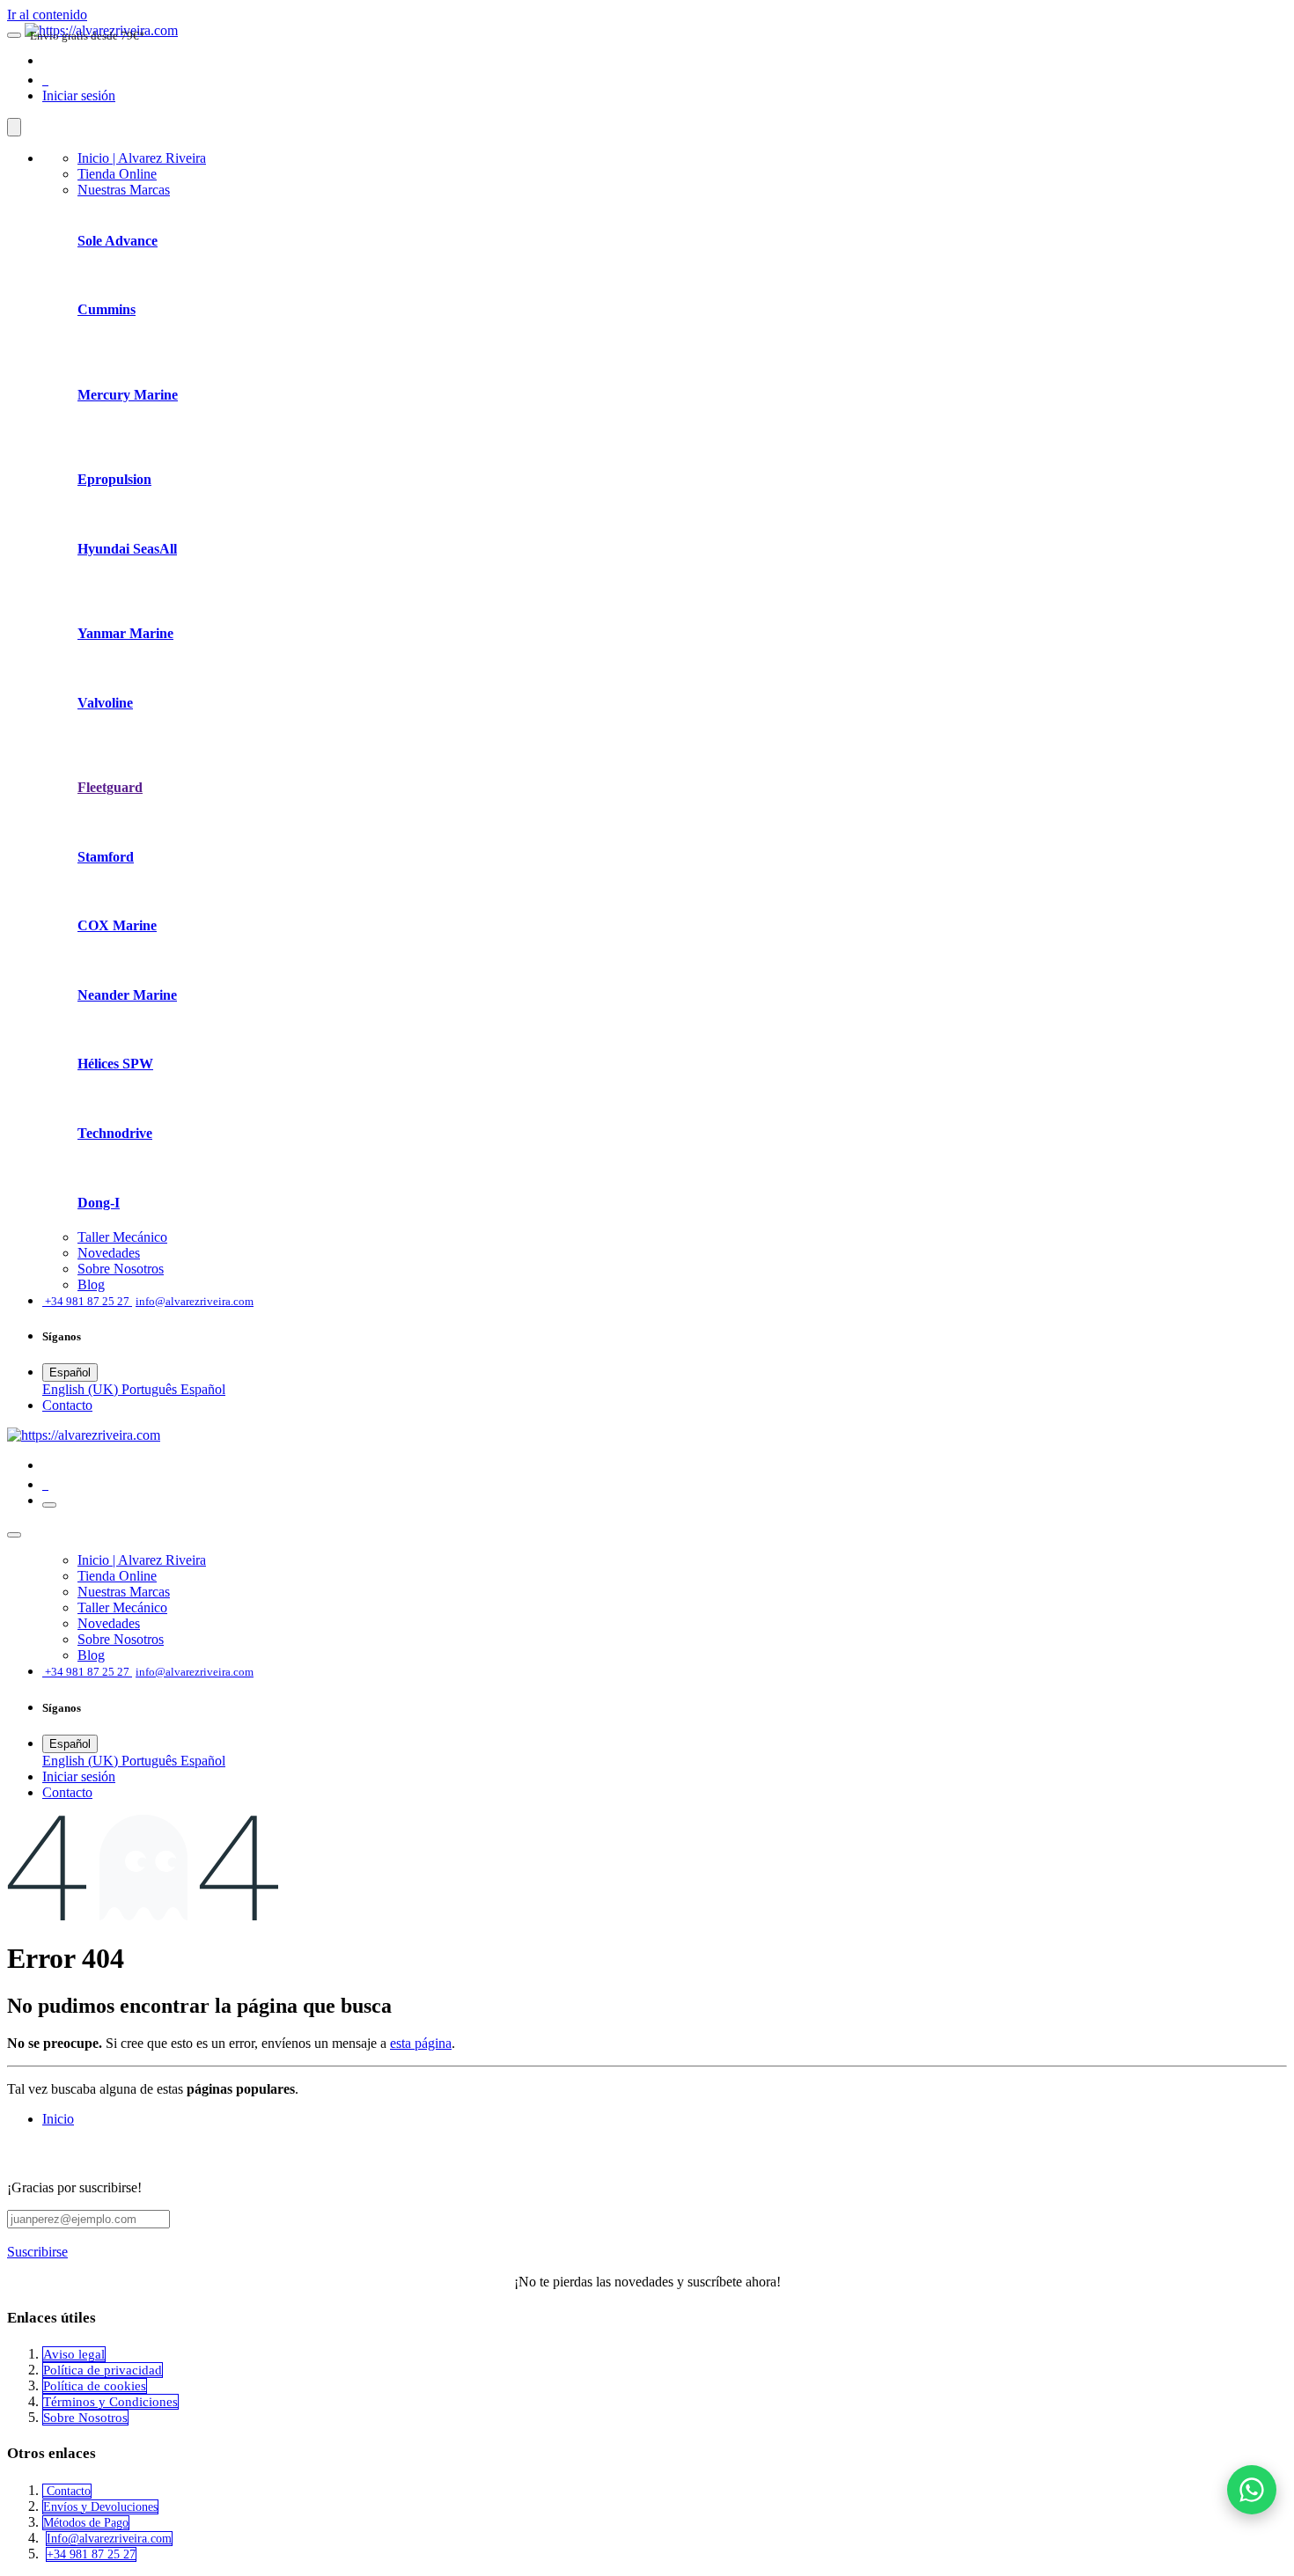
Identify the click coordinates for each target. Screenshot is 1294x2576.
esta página (421, 2043)
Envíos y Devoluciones (100, 2507)
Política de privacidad (103, 2370)
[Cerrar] (14, 127)
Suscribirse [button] (37, 2252)
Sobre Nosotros (85, 2418)
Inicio (58, 2119)
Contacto (67, 2491)
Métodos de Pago (86, 2523)
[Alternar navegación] (49, 1505)
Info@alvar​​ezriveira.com (109, 2539)
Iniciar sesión (79, 95)
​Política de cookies (95, 2386)
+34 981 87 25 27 (91, 2554)
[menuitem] (142, 158)
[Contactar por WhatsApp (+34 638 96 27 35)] (1252, 2490)
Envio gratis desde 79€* (88, 36)
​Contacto (67, 1405)
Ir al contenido (47, 15)
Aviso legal (74, 2354)
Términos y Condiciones (110, 2402)
